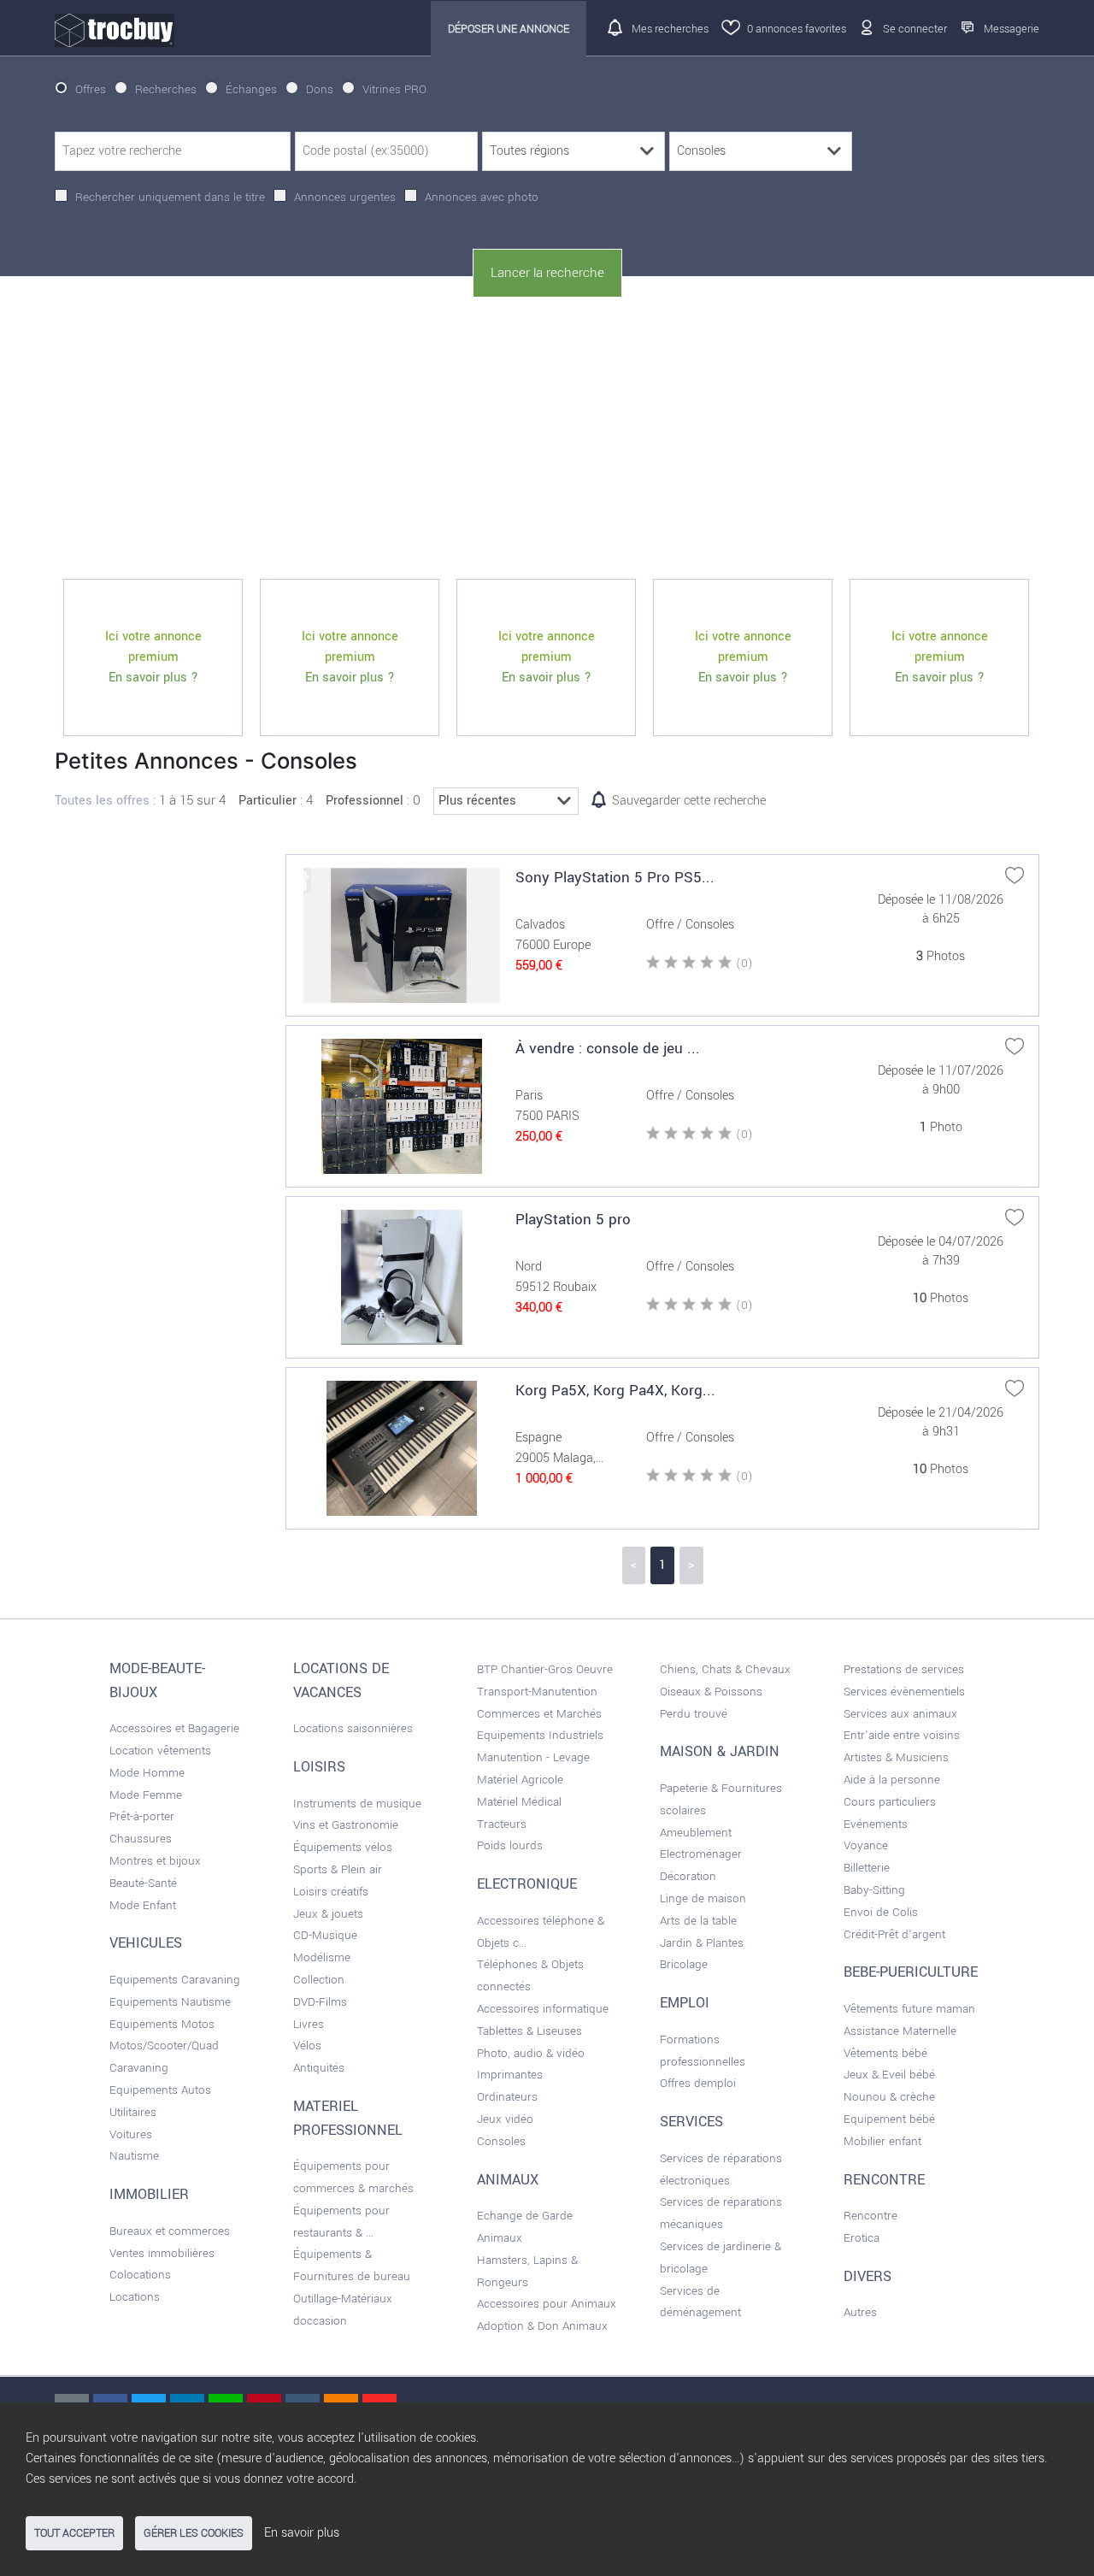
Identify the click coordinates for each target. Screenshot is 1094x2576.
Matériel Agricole (520, 1780)
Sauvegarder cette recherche (689, 801)
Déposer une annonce (509, 29)
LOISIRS (319, 1767)
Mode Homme (147, 1773)
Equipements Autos (160, 2090)
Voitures (131, 2134)
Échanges (251, 89)
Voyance (866, 1845)
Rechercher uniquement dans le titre (170, 197)
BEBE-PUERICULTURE (911, 1972)
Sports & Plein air (338, 1869)
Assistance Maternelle (900, 2031)
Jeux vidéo (505, 2119)
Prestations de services (904, 1669)
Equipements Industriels (540, 1735)
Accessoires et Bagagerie (174, 1728)
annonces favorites (797, 29)
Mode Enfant (143, 1905)
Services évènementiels (904, 1692)
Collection (319, 1980)
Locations (135, 2297)
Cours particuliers (890, 1802)
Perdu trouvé (694, 1714)
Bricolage (684, 1964)
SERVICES (691, 2122)
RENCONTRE (884, 2180)
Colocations (140, 2275)
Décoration (688, 1876)
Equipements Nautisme (170, 2002)
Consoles (501, 2141)
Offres (91, 89)
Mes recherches (670, 29)
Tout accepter (74, 2533)
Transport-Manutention (537, 1692)
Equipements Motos (162, 2024)
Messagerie (1012, 29)
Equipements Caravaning (175, 1980)
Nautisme (134, 2156)
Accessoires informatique (543, 2009)
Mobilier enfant (882, 2141)
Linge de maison (703, 1898)
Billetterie (867, 1868)
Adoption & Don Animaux (542, 2326)
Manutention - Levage (533, 1757)
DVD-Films (320, 2002)
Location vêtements (160, 1751)
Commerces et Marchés (539, 1714)
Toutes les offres (102, 801)
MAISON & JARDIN (720, 1752)
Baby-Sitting (874, 1890)
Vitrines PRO (394, 89)
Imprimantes (510, 2075)
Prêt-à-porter (142, 1816)
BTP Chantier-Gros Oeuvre (545, 1669)
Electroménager (701, 1854)
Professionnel (365, 801)
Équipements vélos (343, 1847)
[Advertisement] (547, 439)
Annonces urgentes (345, 197)
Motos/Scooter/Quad (164, 2045)
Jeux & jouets (328, 1914)
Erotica (862, 2238)
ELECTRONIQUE (527, 1884)
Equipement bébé (889, 2119)
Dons (320, 89)
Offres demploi (698, 2083)
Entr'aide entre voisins (902, 1735)
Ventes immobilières (162, 2253)
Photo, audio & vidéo (531, 2053)
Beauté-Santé (143, 1883)
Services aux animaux (900, 1714)
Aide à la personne (892, 1780)
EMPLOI (685, 2003)
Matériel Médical (519, 1802)
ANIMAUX (508, 2180)
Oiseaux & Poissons (711, 1692)
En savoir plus (302, 2533)
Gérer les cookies (194, 2533)
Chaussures (141, 1839)
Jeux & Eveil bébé (889, 2075)
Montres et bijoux (155, 1861)
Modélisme (322, 1957)
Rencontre (870, 2216)
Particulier (268, 801)
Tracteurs (502, 1824)
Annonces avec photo (482, 197)
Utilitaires (133, 2112)
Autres (860, 2312)
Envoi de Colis (881, 1912)
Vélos (307, 2045)
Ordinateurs (507, 2097)
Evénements (876, 1824)
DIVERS (868, 2277)
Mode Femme (146, 1795)
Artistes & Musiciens (896, 1757)
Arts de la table (698, 1921)
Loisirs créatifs (331, 1892)
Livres (309, 2024)
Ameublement (696, 1833)
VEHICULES (146, 1943)
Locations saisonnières (353, 1728)
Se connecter (915, 29)
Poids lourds (510, 1845)
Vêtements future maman (909, 2009)
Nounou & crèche (889, 2097)
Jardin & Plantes (702, 1943)
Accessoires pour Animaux (547, 2304)
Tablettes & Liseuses (529, 2031)
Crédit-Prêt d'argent (894, 1934)
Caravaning (139, 2068)
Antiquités (319, 2068)
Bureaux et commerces (170, 2231)
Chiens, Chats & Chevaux (725, 1669)
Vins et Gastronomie (346, 1825)
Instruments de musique (357, 1804)
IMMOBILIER (149, 2195)
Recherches (166, 89)
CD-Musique (325, 1935)
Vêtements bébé (885, 2053)
